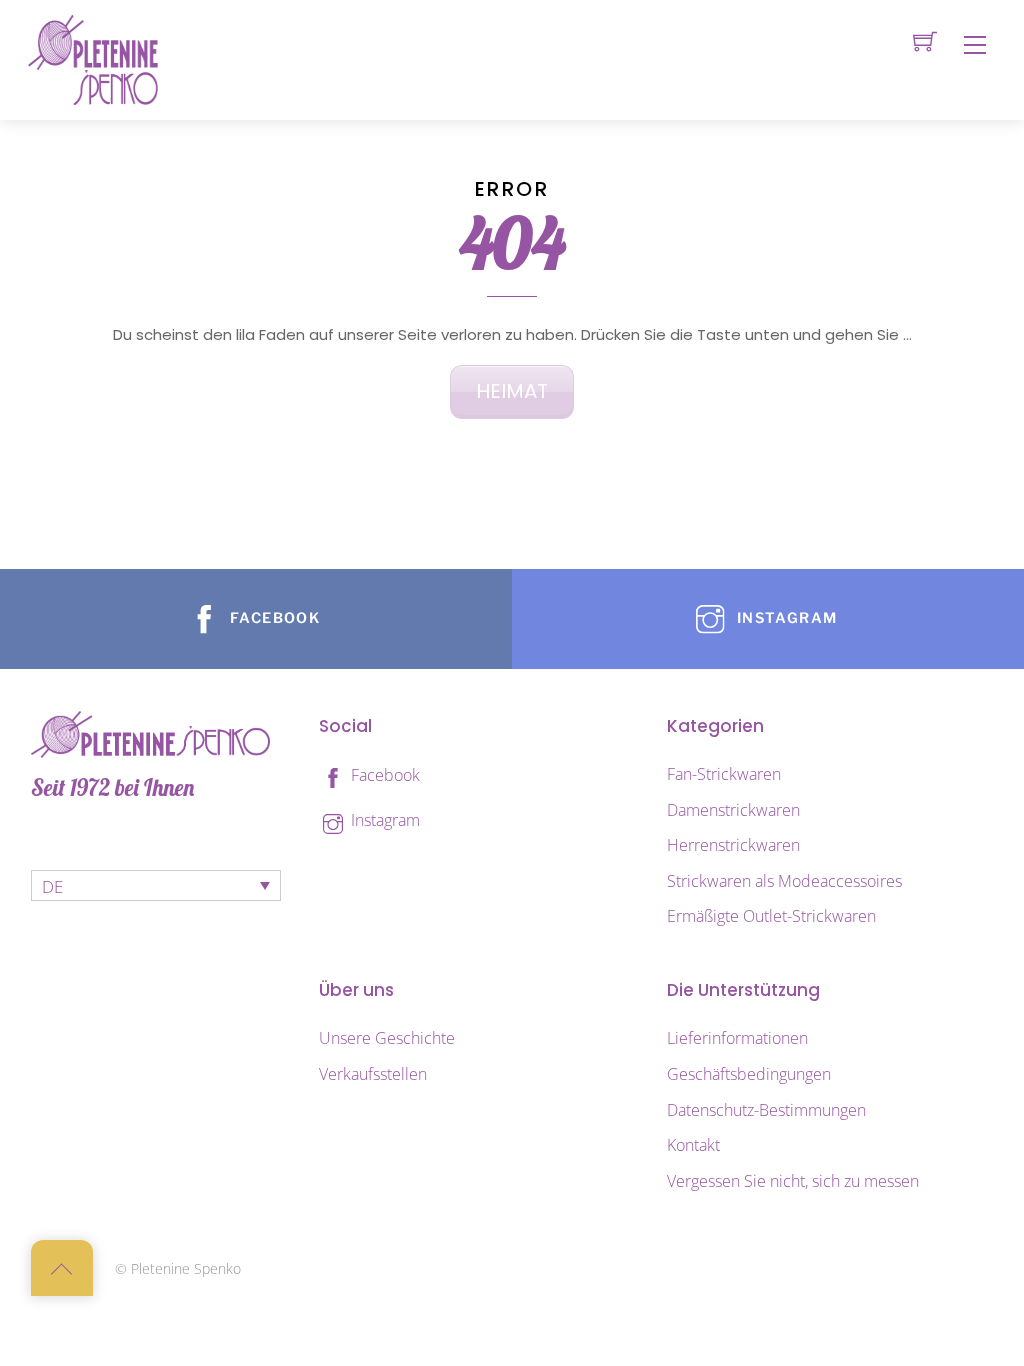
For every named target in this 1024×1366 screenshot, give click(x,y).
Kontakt (693, 1145)
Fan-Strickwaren (724, 774)
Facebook (383, 775)
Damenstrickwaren (733, 810)
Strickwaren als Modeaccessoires (784, 881)
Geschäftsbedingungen (749, 1074)
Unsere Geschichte (387, 1038)
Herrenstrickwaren (733, 845)
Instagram (383, 820)
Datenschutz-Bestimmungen (766, 1110)
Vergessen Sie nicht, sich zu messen (793, 1181)
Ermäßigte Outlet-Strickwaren (771, 916)
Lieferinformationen (737, 1038)
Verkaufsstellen (373, 1074)
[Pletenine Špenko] (93, 58)
